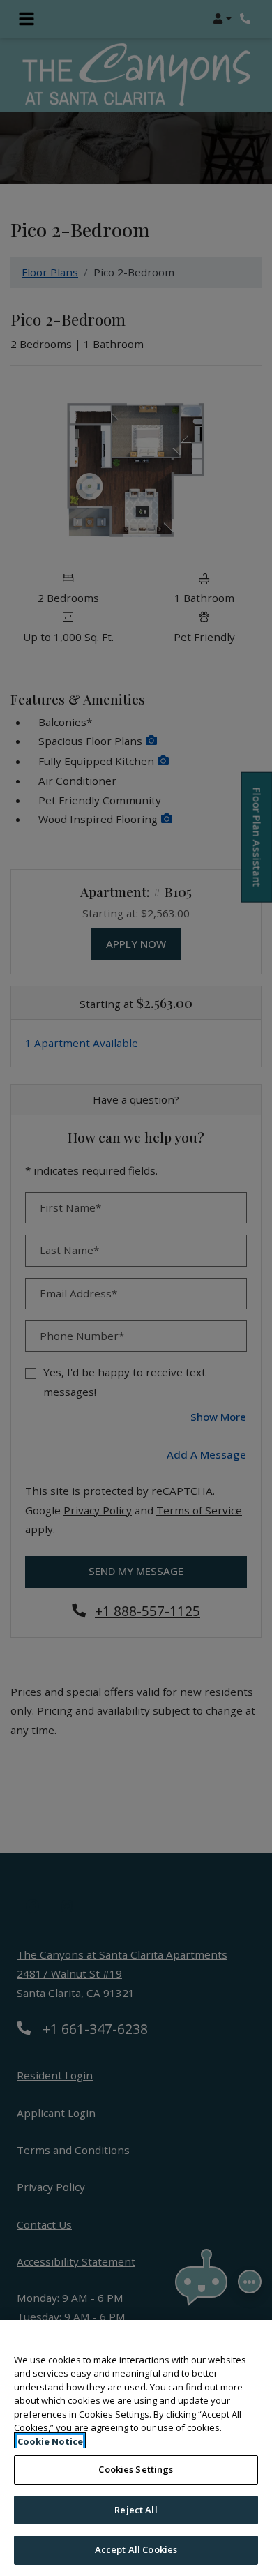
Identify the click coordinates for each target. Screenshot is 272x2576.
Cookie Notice (50, 2441)
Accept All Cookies (136, 2549)
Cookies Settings (136, 2469)
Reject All (136, 2510)
